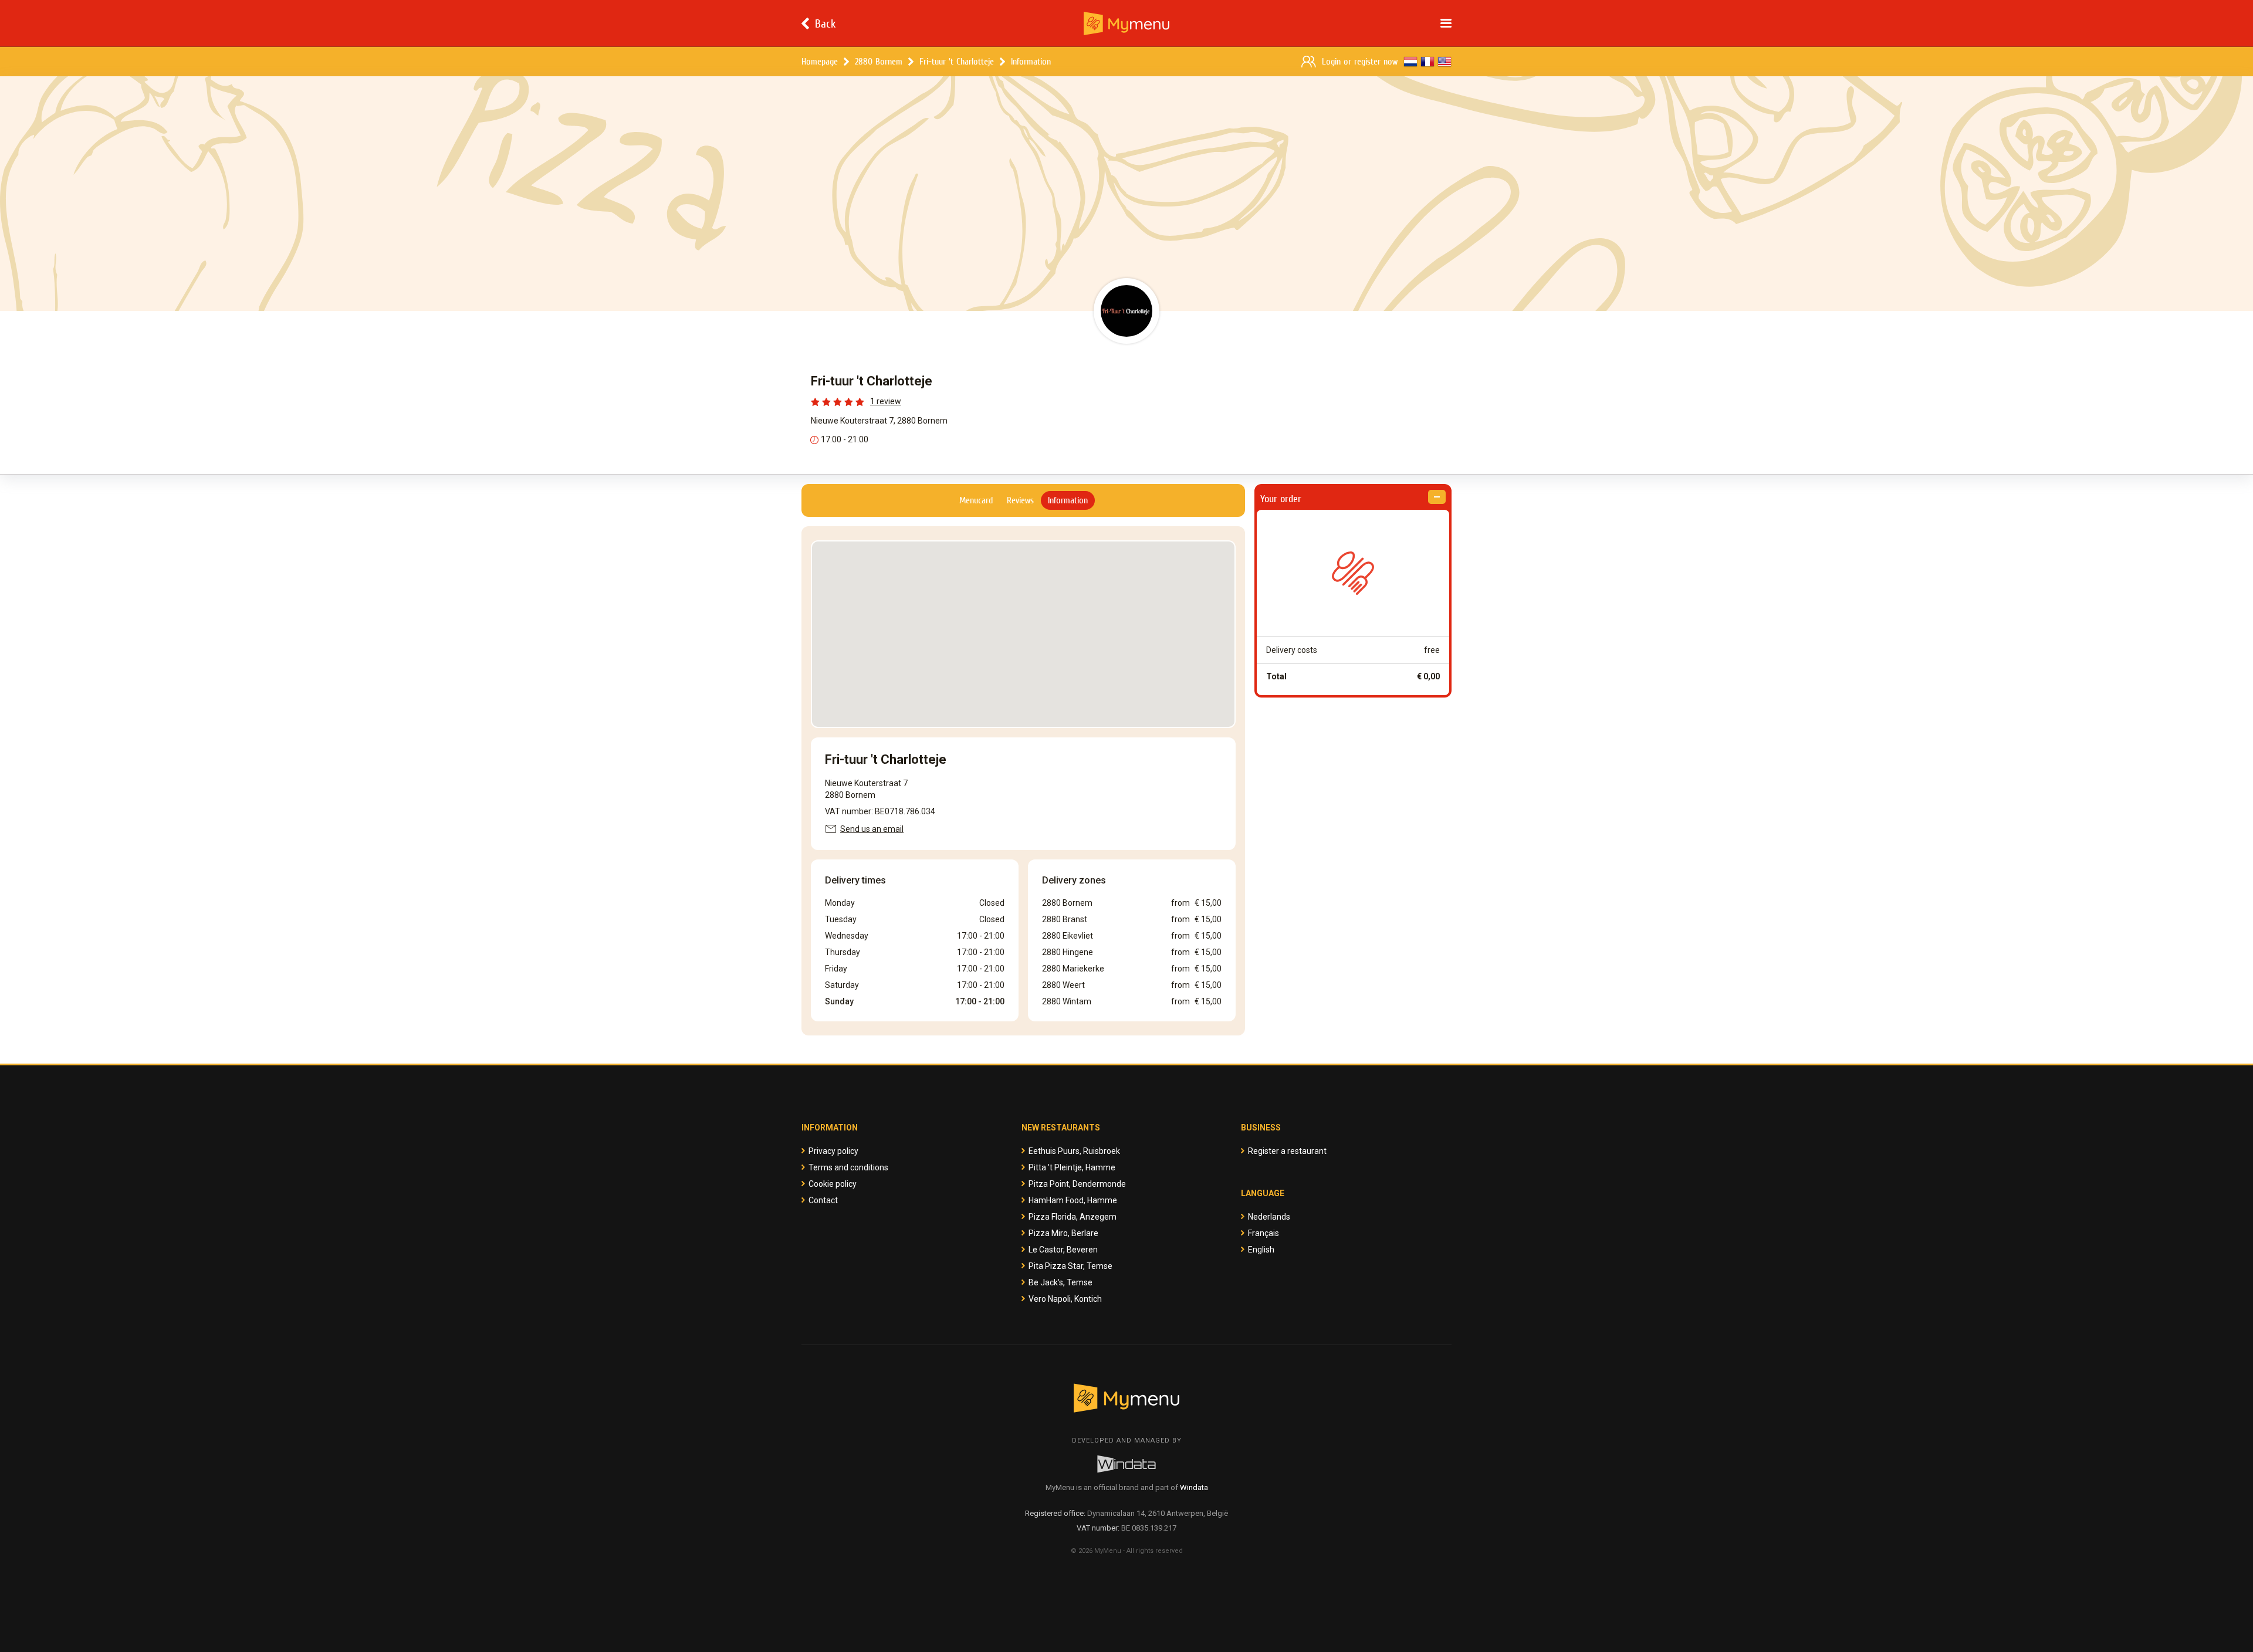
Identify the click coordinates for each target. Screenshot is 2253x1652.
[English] (1445, 62)
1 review (886, 401)
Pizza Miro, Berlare (1063, 1233)
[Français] (1427, 62)
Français (1263, 1233)
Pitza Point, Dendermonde (1077, 1184)
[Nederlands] (1410, 62)
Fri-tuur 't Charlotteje (957, 61)
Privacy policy (833, 1151)
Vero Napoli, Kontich (1065, 1299)
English (1261, 1250)
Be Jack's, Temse (1060, 1282)
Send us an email (872, 829)
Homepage (820, 61)
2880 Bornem (879, 61)
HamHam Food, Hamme (1073, 1200)
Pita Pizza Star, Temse (1070, 1266)
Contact (823, 1200)
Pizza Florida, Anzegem (1073, 1217)
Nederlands (1269, 1217)
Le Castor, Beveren (1063, 1250)
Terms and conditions (848, 1167)
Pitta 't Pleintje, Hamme (1072, 1167)
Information (1031, 61)
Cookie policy (833, 1184)
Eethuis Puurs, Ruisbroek (1074, 1151)
